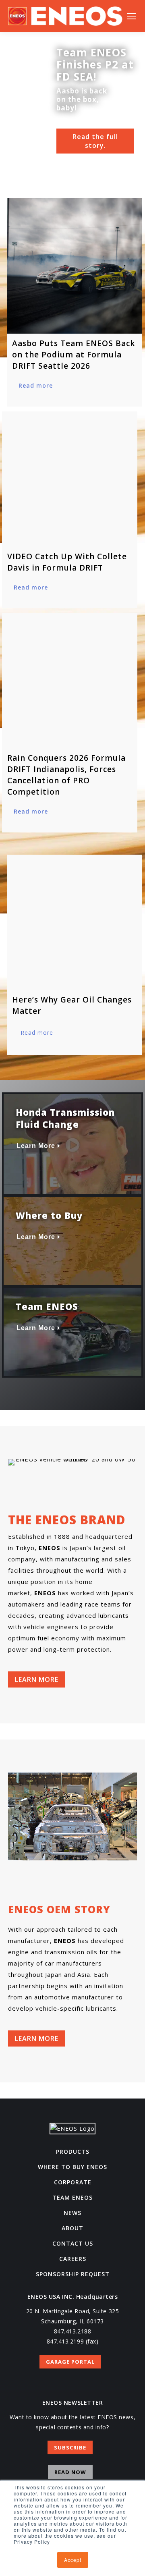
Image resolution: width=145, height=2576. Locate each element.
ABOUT (72, 2228)
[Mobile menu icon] (132, 16)
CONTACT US (73, 2243)
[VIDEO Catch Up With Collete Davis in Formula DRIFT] (70, 479)
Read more (36, 385)
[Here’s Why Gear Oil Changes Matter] (75, 922)
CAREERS (73, 2259)
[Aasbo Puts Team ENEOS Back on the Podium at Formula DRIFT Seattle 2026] (75, 266)
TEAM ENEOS (72, 2197)
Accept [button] (73, 2560)
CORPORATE (73, 2182)
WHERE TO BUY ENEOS (72, 2167)
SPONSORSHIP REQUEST (73, 2274)
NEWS (72, 2213)
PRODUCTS (73, 2152)
